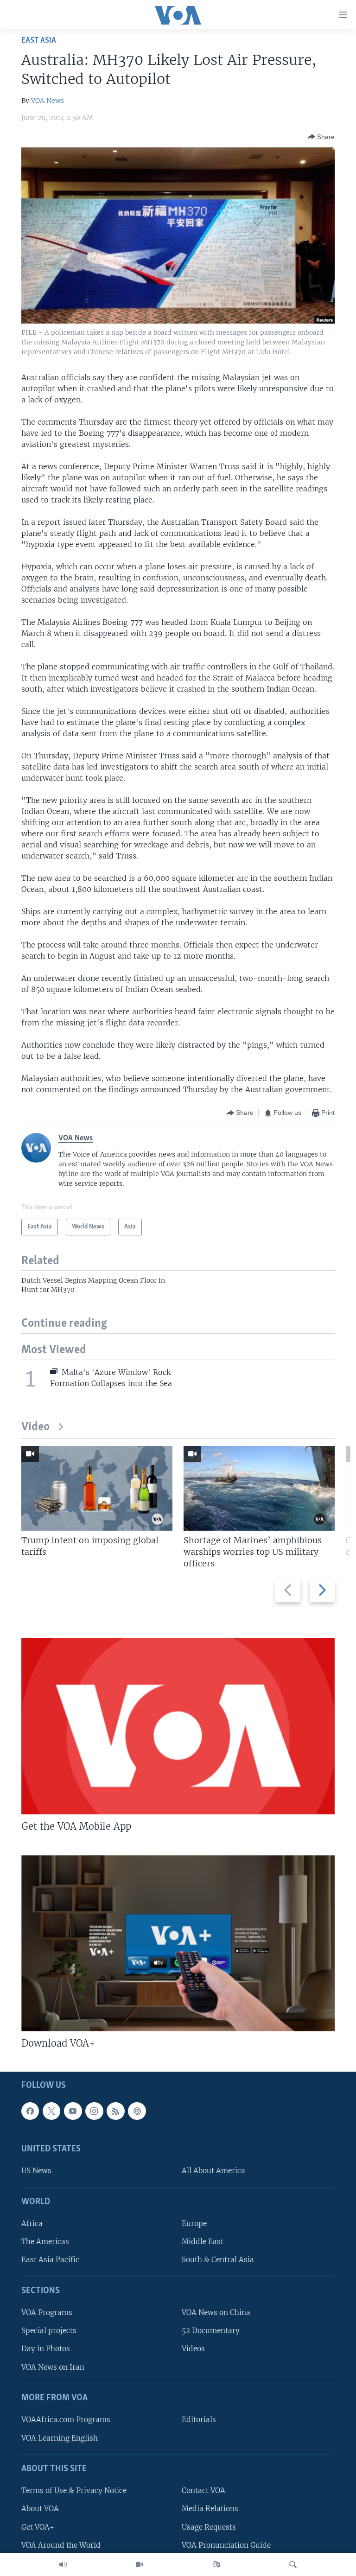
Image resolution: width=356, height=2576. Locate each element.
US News (36, 2171)
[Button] (321, 137)
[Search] (293, 2564)
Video (35, 1427)
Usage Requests (209, 2527)
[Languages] (216, 2564)
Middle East (203, 2242)
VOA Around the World (61, 2545)
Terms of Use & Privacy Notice (74, 2490)
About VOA (40, 2509)
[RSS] (115, 2111)
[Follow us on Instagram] (94, 2111)
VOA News (48, 101)
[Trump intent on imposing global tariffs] (97, 1488)
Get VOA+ (38, 2527)
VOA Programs (47, 2312)
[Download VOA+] (178, 1943)
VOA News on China (216, 2312)
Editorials (199, 2420)
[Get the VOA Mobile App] (178, 1726)
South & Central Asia (218, 2260)
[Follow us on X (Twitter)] (51, 2111)
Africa (32, 2223)
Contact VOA (203, 2490)
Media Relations (210, 2509)
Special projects (49, 2331)
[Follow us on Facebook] (30, 2111)
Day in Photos (46, 2349)
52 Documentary (211, 2331)
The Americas (45, 2242)
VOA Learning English (60, 2438)
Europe (194, 2223)
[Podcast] (137, 2111)
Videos (193, 2349)
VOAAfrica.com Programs (66, 2420)
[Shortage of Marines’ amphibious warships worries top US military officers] (259, 1488)
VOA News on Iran (53, 2367)
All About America (213, 2171)
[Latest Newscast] (63, 2564)
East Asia (39, 41)
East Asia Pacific (50, 2260)
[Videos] (140, 2564)
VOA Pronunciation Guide (226, 2545)
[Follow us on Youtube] (73, 2111)
